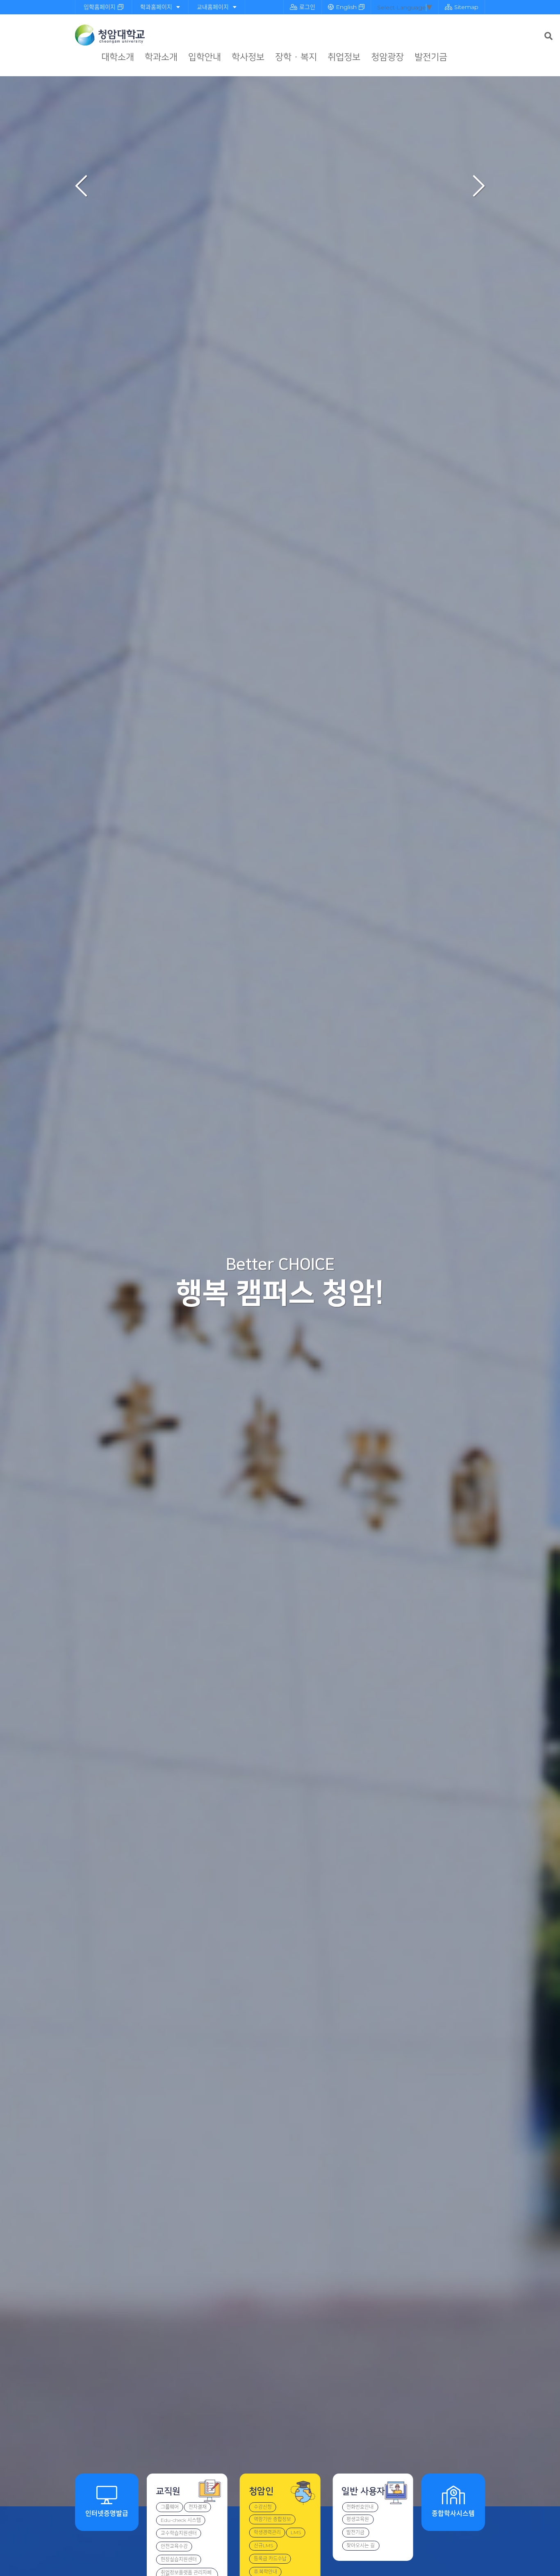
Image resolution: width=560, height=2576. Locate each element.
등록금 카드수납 (270, 2559)
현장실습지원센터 (179, 2559)
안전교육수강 (174, 2546)
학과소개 (161, 57)
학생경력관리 (267, 2532)
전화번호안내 (360, 2507)
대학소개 (118, 57)
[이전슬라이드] (81, 186)
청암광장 (387, 57)
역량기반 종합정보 (272, 2519)
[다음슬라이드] (479, 186)
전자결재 (198, 2507)
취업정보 (344, 57)
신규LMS (263, 2545)
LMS (296, 2532)
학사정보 (248, 57)
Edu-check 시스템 (181, 2520)
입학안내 (205, 57)
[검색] (549, 36)
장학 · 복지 (296, 57)
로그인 (307, 7)
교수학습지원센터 (179, 2533)
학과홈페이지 (156, 7)
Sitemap (466, 7)
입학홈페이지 (100, 7)
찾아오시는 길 (361, 2545)
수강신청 (263, 2507)
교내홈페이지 (213, 7)
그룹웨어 (170, 2507)
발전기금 (431, 57)
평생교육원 (358, 2519)
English (346, 7)
